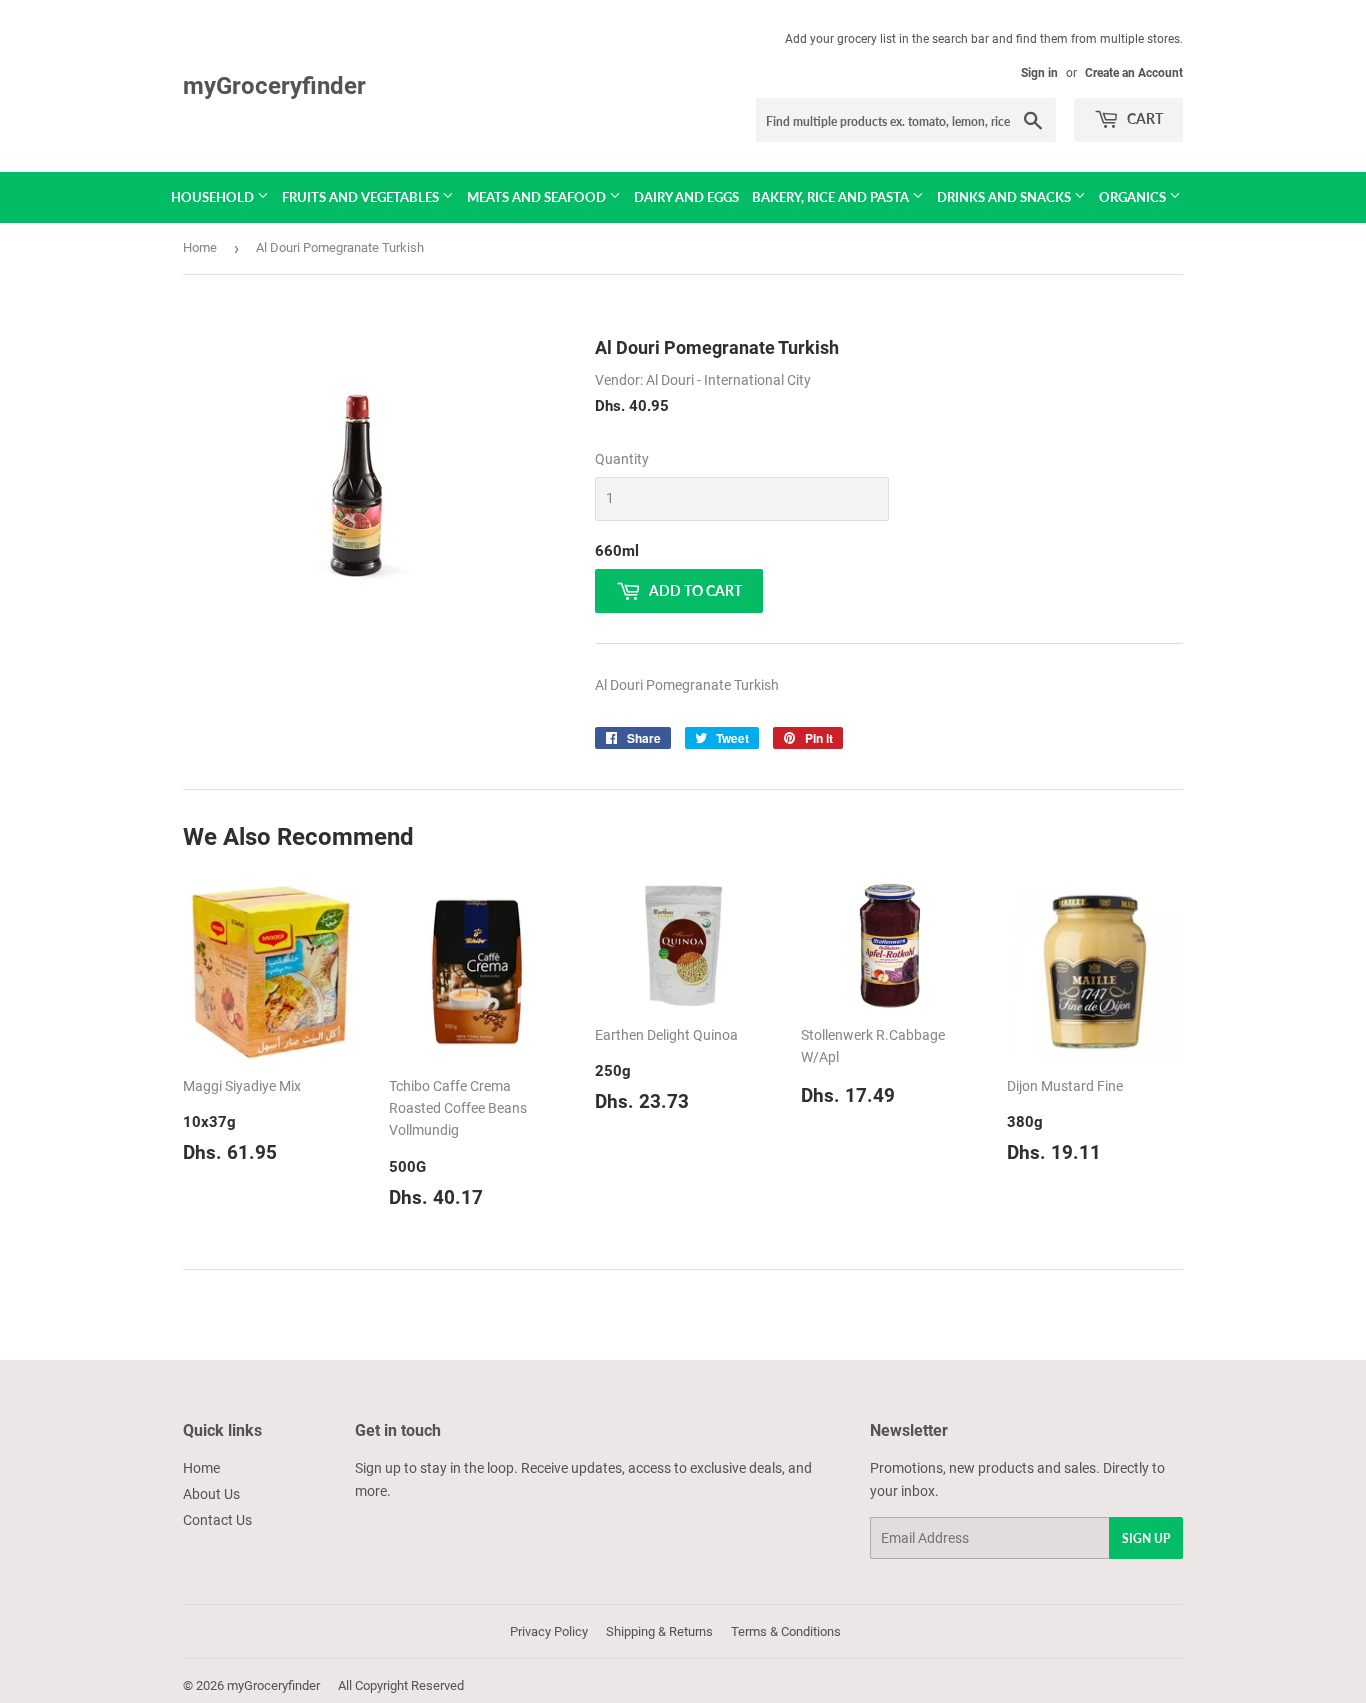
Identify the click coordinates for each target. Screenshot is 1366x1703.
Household (214, 197)
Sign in (1039, 73)
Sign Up (1146, 1538)
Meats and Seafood (538, 197)
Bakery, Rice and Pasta (832, 197)
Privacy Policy (549, 1631)
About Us (211, 1494)
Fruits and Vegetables (362, 197)
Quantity (622, 459)
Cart (1143, 118)
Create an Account (1134, 73)
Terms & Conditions (786, 1631)
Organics (1134, 197)
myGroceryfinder (274, 85)
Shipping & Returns (659, 1631)
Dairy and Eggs (686, 197)
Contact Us (217, 1520)
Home (200, 247)
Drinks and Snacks (1005, 197)
